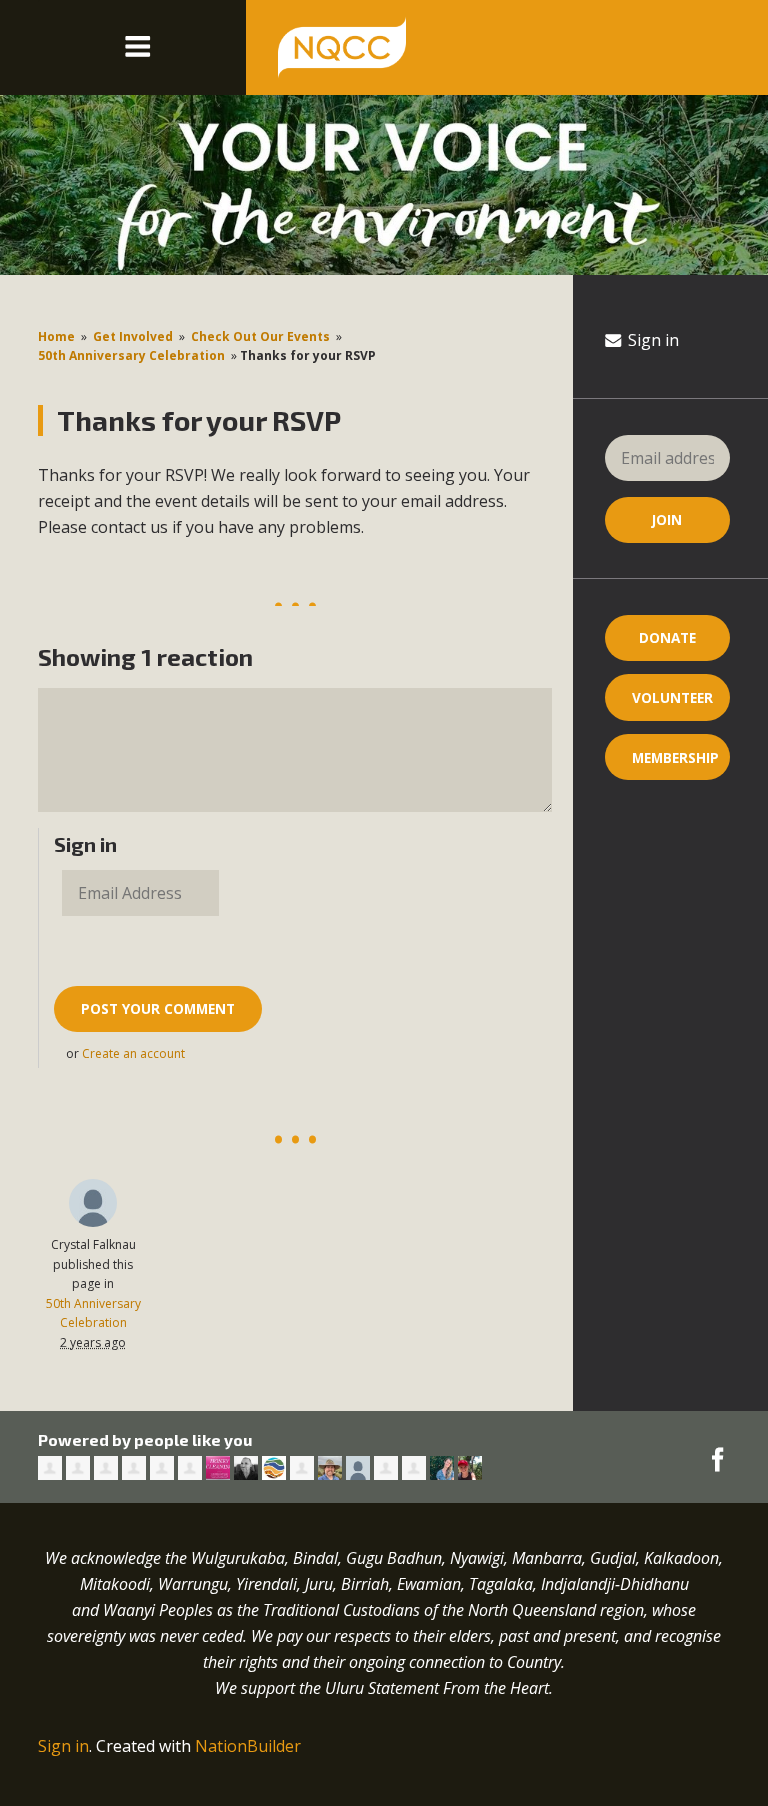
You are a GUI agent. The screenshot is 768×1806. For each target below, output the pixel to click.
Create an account (133, 1053)
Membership (675, 757)
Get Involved (133, 336)
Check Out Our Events (260, 336)
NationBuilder (248, 1746)
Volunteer (672, 697)
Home (56, 336)
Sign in (651, 340)
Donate (667, 637)
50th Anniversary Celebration (131, 355)
